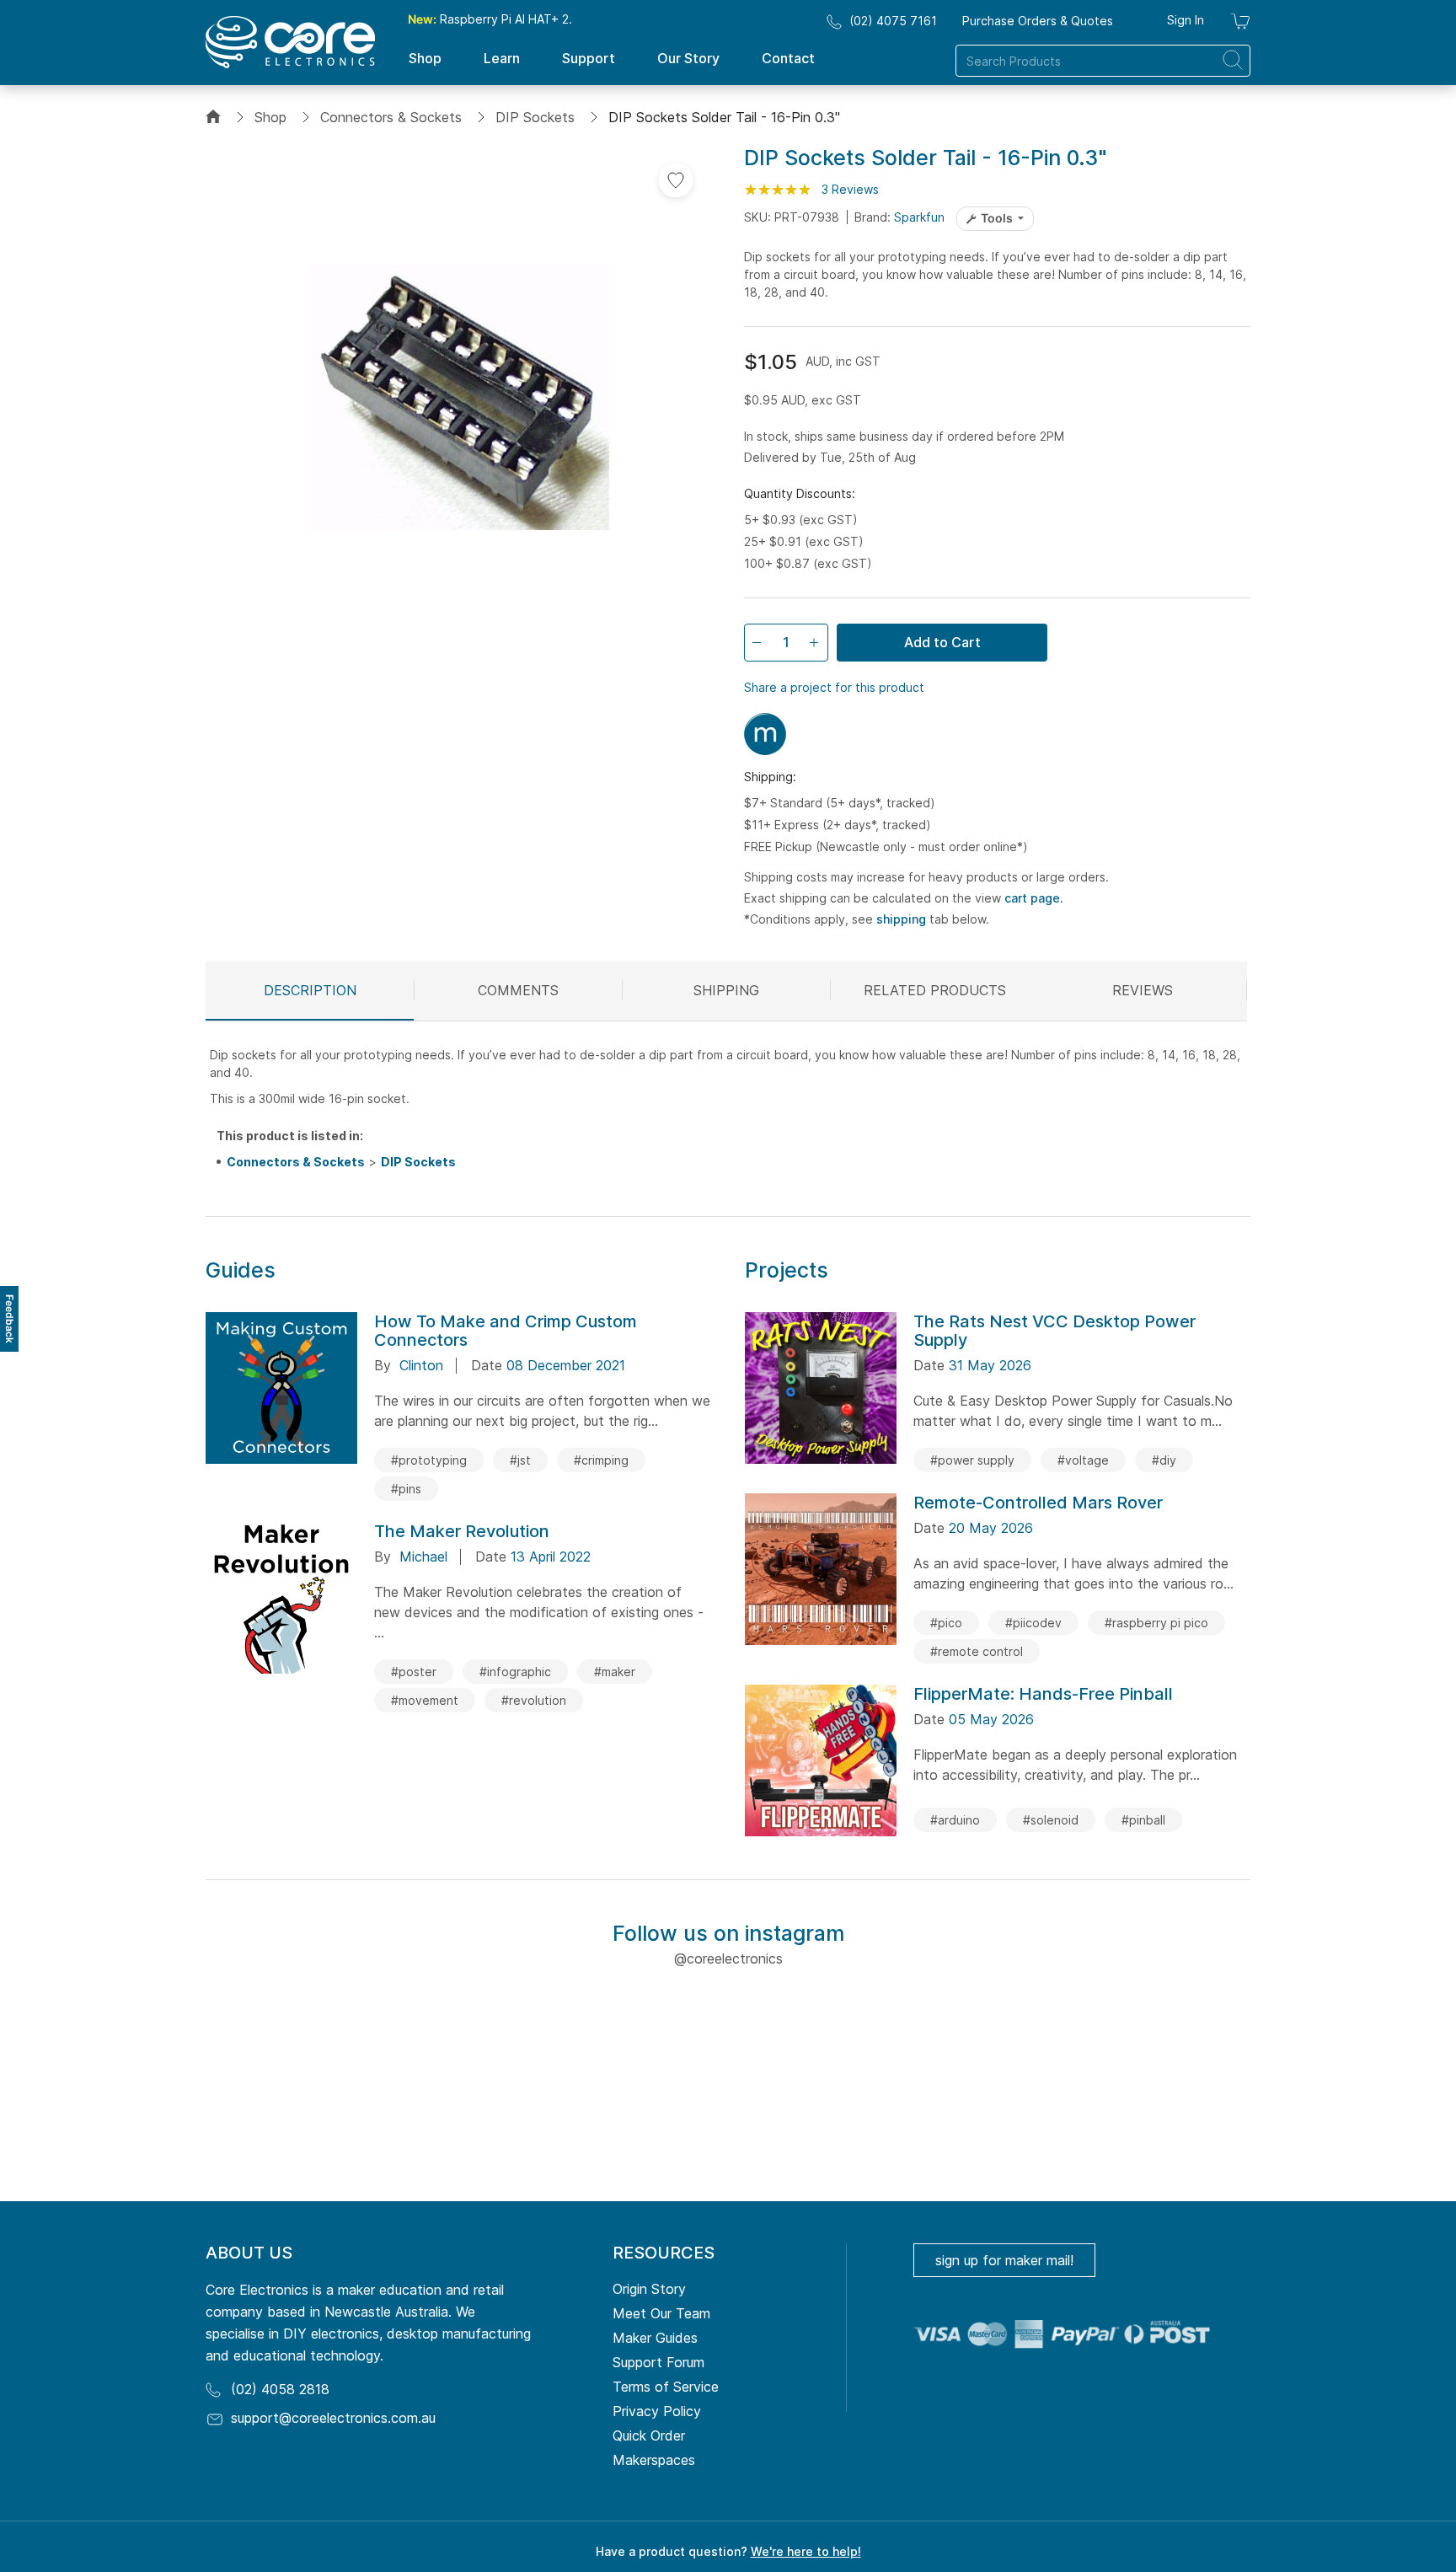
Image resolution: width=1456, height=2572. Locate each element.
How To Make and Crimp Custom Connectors (506, 1331)
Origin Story (649, 2289)
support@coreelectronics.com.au (333, 2418)
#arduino (955, 1820)
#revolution (534, 1700)
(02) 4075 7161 (893, 21)
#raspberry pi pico (1156, 1623)
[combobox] (1103, 61)
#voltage (1083, 1460)
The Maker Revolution (462, 1531)
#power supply (972, 1460)
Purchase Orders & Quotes (1038, 21)
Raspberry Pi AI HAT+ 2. (490, 19)
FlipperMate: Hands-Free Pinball (1043, 1694)
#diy (1164, 1460)
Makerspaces (654, 2460)
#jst (520, 1460)
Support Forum (658, 2362)
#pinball (1143, 1820)
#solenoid (1051, 1820)
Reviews (1143, 990)
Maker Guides (655, 2338)
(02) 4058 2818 (280, 2389)
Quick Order (649, 2435)
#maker (615, 1672)
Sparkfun (919, 217)
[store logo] (290, 42)
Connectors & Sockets (391, 117)
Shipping (726, 990)
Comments (518, 990)
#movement (425, 1700)
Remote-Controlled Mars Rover (1038, 1503)
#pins (406, 1489)
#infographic (515, 1672)
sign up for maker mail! (1004, 2260)
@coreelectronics (728, 1958)
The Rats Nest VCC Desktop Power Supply (1055, 1331)
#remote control (977, 1651)
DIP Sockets (535, 117)
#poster (414, 1672)
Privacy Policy (657, 2411)
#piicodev (1033, 1623)
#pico (946, 1623)
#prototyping (429, 1460)
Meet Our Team (661, 2313)
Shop (270, 117)
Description (310, 990)
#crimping (601, 1460)
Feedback (10, 1319)
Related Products (935, 990)
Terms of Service (666, 2387)
